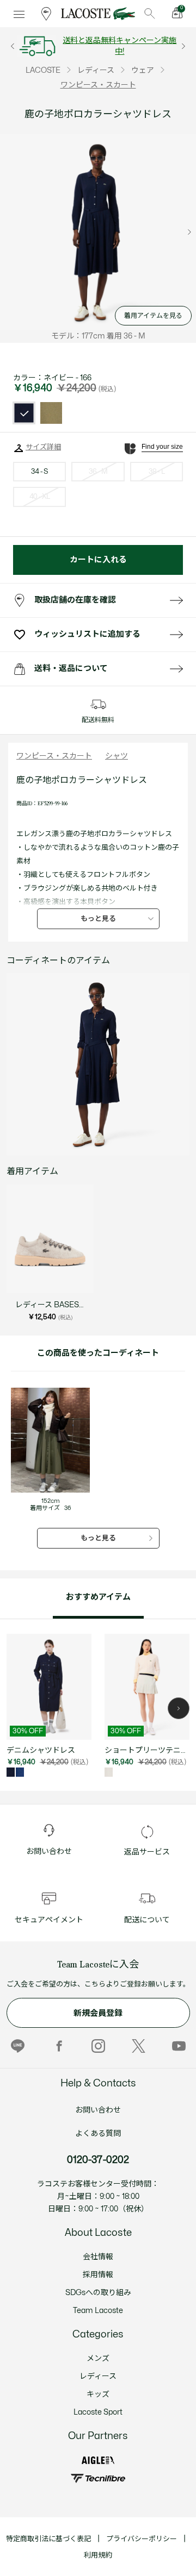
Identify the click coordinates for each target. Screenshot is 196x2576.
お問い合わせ (98, 2110)
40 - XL (40, 497)
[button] (179, 1708)
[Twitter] (139, 2046)
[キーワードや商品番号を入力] (150, 14)
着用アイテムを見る (153, 316)
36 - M (98, 472)
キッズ (98, 2394)
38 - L (157, 472)
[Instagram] (98, 2046)
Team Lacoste (98, 2311)
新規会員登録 (98, 2013)
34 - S (39, 472)
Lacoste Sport (98, 2412)
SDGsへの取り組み (98, 2293)
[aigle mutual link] (98, 2461)
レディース (98, 2376)
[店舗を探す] (46, 14)
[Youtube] (179, 2046)
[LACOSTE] (98, 14)
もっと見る (98, 919)
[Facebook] (58, 2046)
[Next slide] (189, 232)
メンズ (98, 2358)
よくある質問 (98, 2133)
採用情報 (98, 2275)
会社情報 (98, 2257)
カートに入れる (98, 560)
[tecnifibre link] (98, 2478)
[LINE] (18, 2046)
